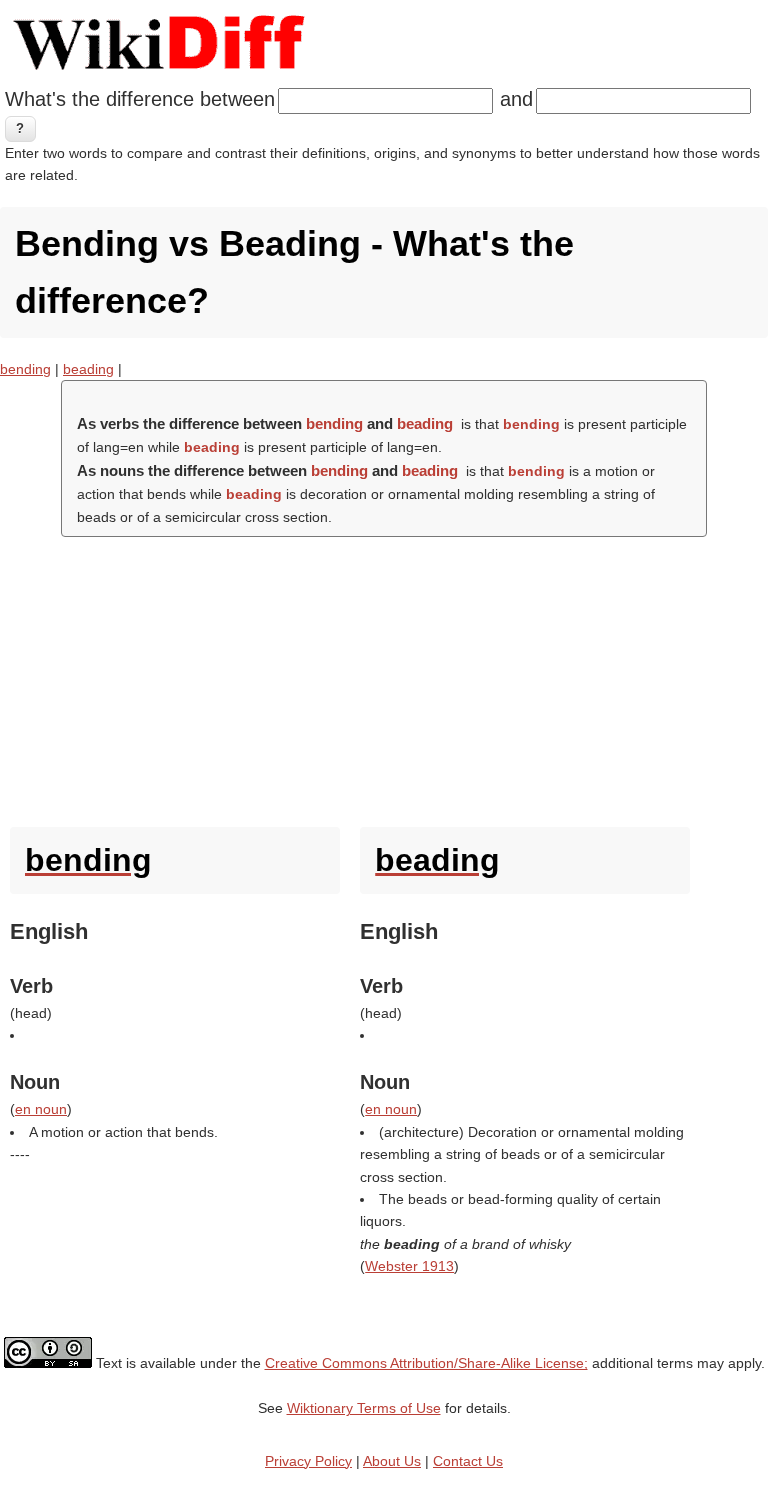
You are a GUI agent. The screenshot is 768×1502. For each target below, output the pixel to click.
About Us (392, 1461)
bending (25, 369)
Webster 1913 (409, 1266)
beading (88, 369)
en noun (41, 1109)
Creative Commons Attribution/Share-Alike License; (426, 1363)
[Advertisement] (384, 677)
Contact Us (468, 1461)
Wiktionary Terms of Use (364, 1408)
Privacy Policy (308, 1461)
